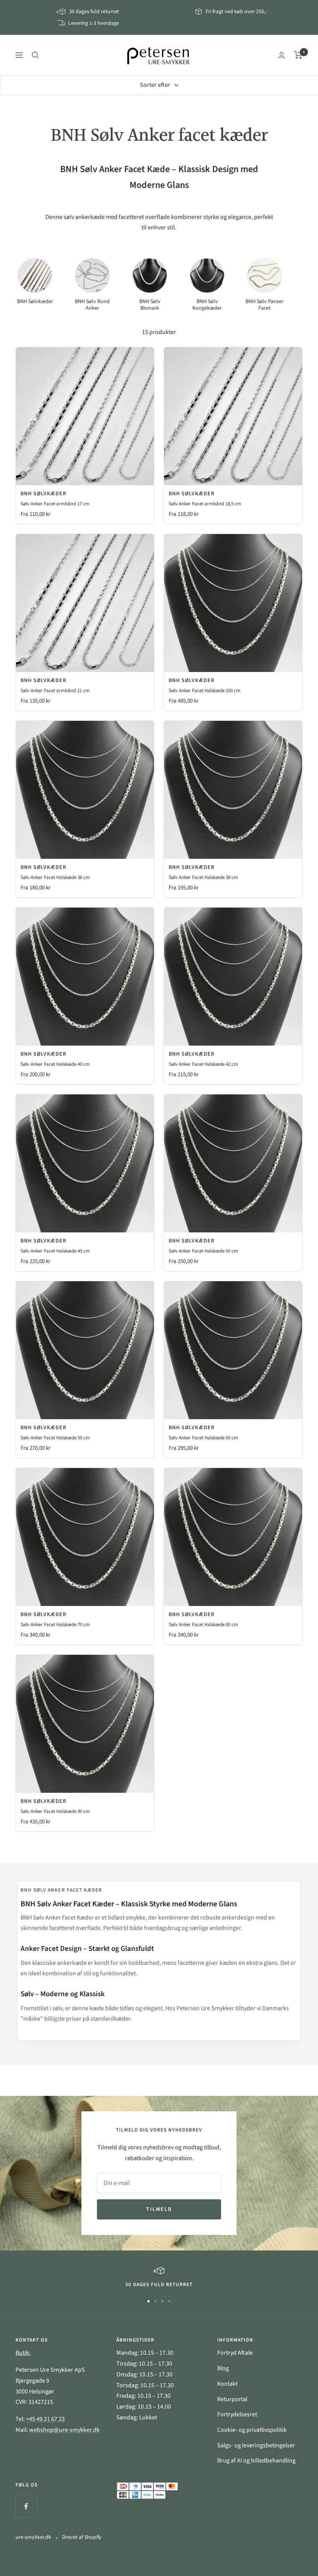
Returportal (232, 2399)
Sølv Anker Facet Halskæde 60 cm (203, 1438)
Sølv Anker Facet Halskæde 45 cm (55, 1251)
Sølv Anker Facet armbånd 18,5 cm (205, 504)
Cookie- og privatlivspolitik (252, 2430)
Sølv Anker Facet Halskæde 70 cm (55, 1625)
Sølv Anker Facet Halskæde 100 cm (205, 691)
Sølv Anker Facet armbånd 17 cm (55, 504)
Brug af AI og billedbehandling (256, 2461)
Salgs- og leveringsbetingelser (256, 2445)
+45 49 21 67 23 (45, 2419)
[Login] (282, 55)
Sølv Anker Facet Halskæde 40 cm (55, 1064)
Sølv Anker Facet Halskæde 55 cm (55, 1438)
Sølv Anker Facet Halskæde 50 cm (203, 1251)
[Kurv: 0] (298, 55)
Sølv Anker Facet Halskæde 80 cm (203, 1625)
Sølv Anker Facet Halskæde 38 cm (203, 877)
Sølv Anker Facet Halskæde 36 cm (55, 877)
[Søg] (35, 55)
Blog (223, 2368)
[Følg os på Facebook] (26, 2506)
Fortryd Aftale (235, 2353)
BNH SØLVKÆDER (43, 494)
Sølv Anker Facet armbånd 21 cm (55, 691)
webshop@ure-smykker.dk (64, 2430)
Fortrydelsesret (237, 2414)
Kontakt (227, 2384)
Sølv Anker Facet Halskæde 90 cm (55, 1811)
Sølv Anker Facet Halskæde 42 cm (203, 1064)
